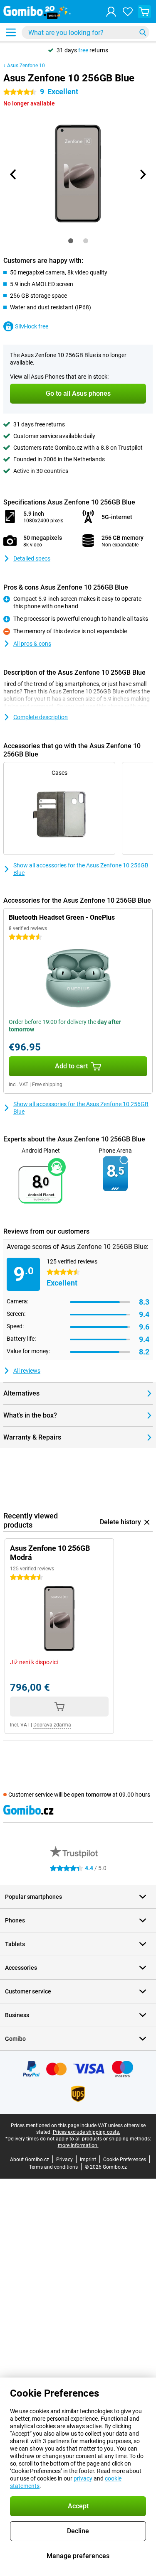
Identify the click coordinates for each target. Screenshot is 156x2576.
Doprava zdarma (52, 1725)
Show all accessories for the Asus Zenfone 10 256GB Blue (81, 869)
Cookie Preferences (125, 2160)
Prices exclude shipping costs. (87, 2132)
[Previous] (14, 174)
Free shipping (47, 1085)
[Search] (143, 32)
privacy (83, 2478)
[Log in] (111, 12)
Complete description (41, 717)
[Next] (143, 174)
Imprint (88, 2160)
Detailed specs (32, 558)
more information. (78, 2145)
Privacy (64, 2160)
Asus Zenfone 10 (26, 66)
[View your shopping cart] (144, 12)
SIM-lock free (32, 326)
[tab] (71, 241)
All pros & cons (32, 644)
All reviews (27, 1371)
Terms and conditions (53, 2167)
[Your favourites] (128, 12)
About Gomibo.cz (30, 2160)
